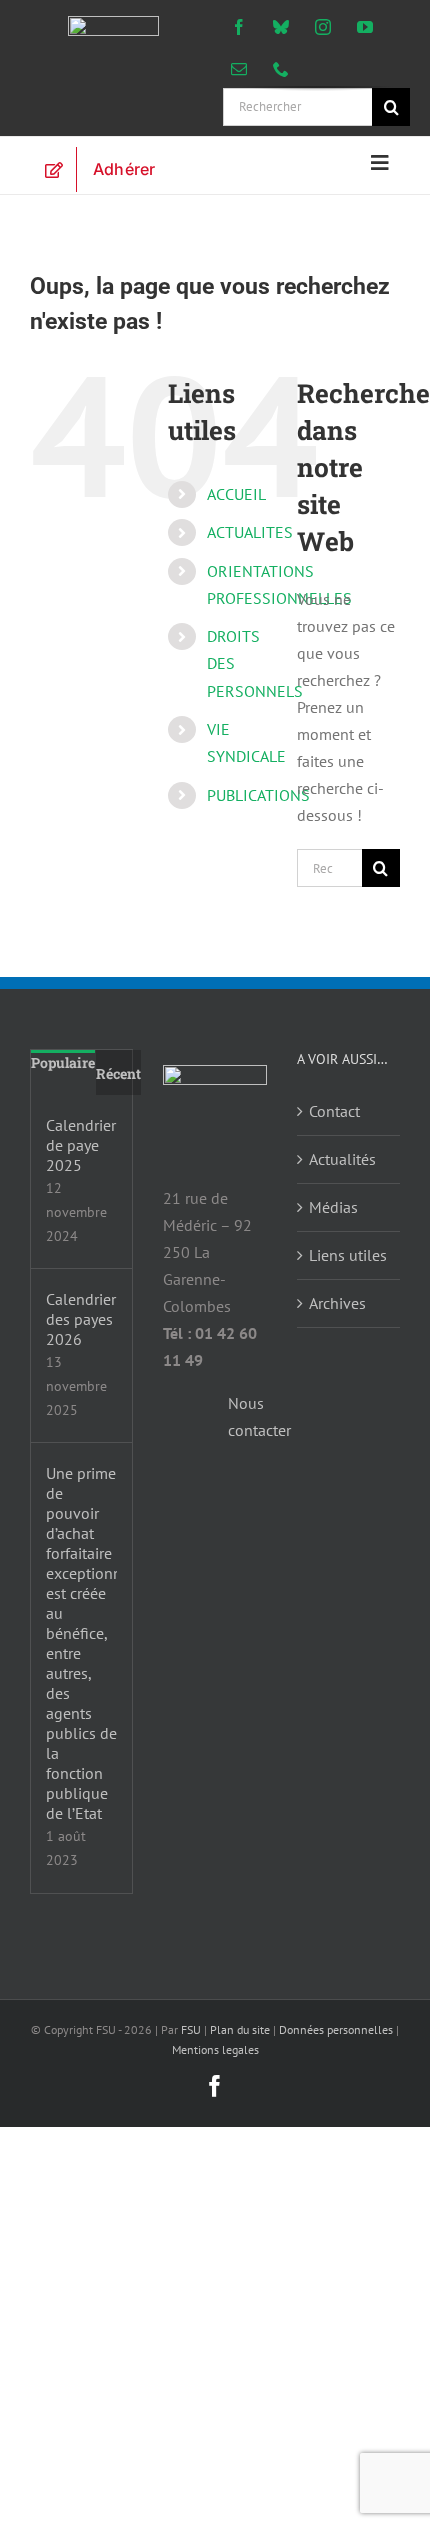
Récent (118, 1073)
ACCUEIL (236, 494)
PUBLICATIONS (258, 795)
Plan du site (240, 2029)
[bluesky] (281, 27)
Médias (333, 1207)
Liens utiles (348, 1255)
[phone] (281, 69)
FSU (191, 2029)
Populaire (63, 1062)
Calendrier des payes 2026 (81, 1319)
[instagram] (323, 27)
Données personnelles (336, 2029)
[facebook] (239, 27)
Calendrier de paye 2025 (81, 1145)
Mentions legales (215, 2049)
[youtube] (365, 27)
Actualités (342, 1159)
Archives (337, 1303)
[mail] (239, 69)
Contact (334, 1111)
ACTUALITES (250, 532)
